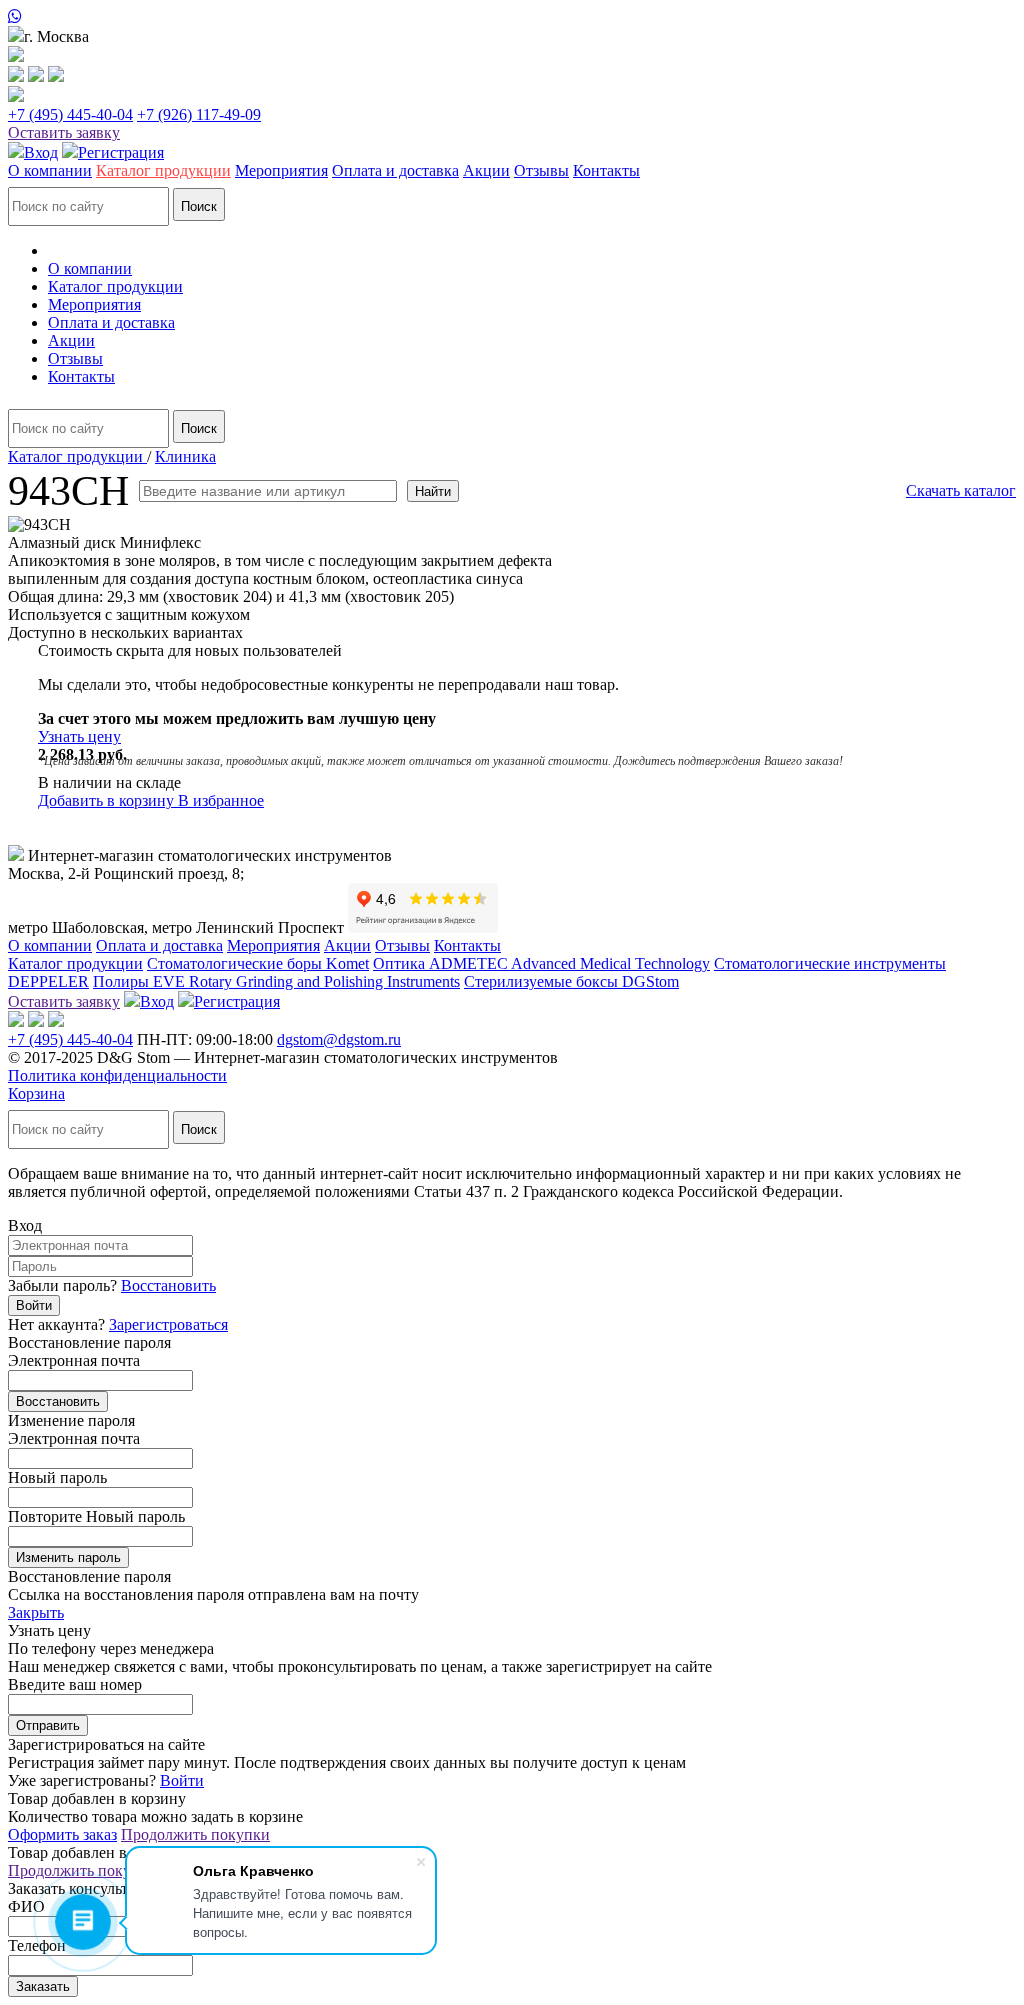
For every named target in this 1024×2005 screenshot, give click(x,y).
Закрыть (36, 1612)
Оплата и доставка (395, 170)
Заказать (43, 1986)
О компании (50, 170)
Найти (433, 491)
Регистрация (121, 152)
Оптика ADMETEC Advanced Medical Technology (541, 963)
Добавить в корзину (108, 800)
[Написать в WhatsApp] (512, 17)
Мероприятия (281, 170)
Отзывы (541, 170)
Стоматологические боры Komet (258, 963)
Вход (41, 152)
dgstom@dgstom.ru (339, 1039)
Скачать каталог (961, 490)
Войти (34, 1305)
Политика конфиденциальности (117, 1075)
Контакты (606, 170)
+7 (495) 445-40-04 (70, 114)
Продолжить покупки (195, 1834)
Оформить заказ (62, 1834)
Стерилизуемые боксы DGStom (571, 981)
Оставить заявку (64, 132)
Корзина (36, 1093)
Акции (486, 170)
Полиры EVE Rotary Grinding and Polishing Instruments (276, 981)
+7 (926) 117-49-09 (199, 114)
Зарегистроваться (168, 1324)
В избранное (221, 800)
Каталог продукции (163, 170)
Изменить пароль (68, 1557)
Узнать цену (79, 736)
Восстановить (168, 1285)
